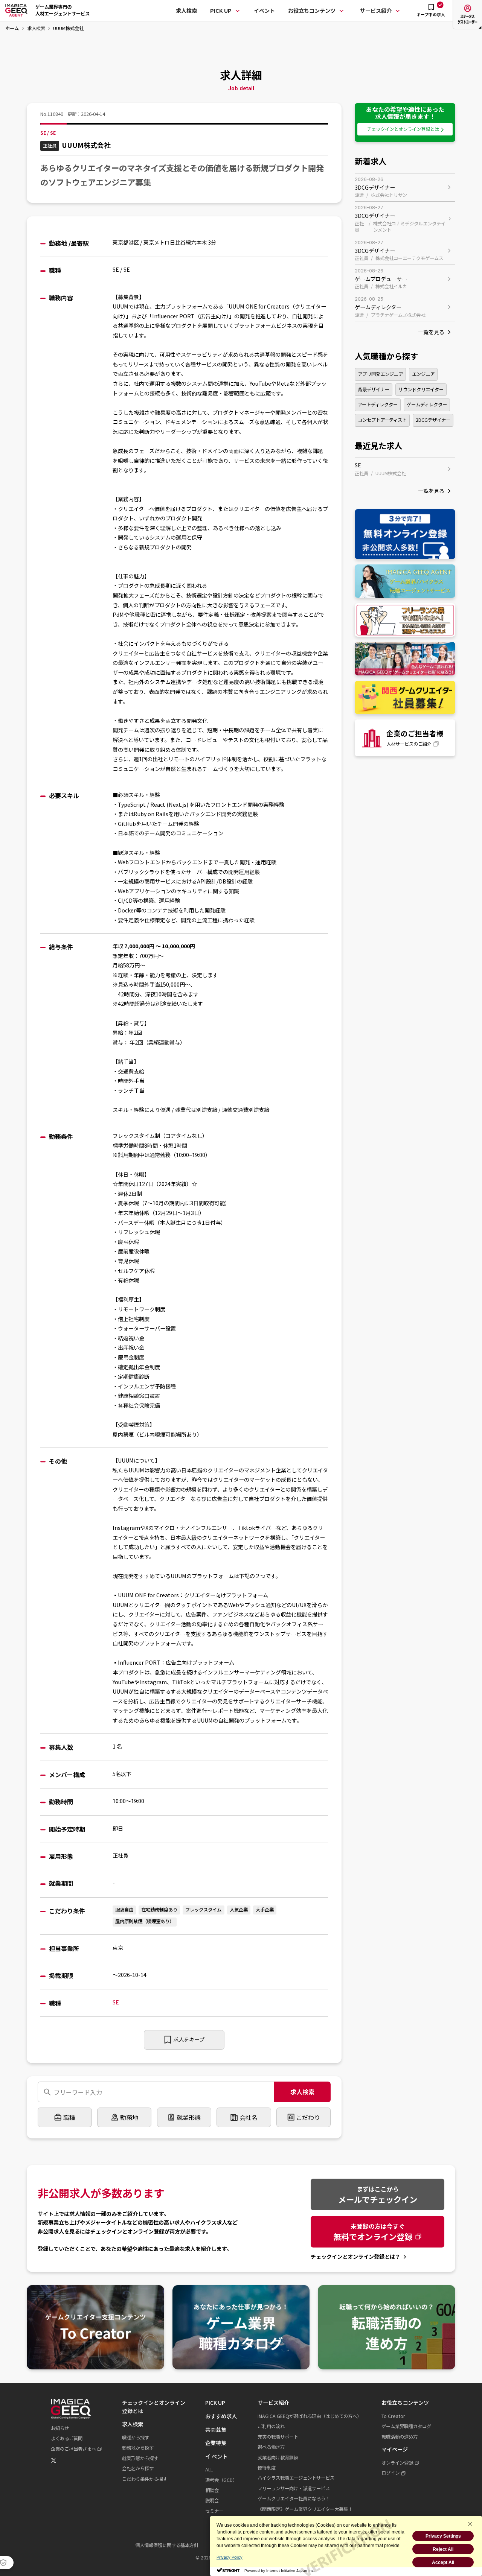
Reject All (443, 2549)
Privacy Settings (443, 2536)
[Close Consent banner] (470, 2524)
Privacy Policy (230, 2557)
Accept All (443, 2562)
